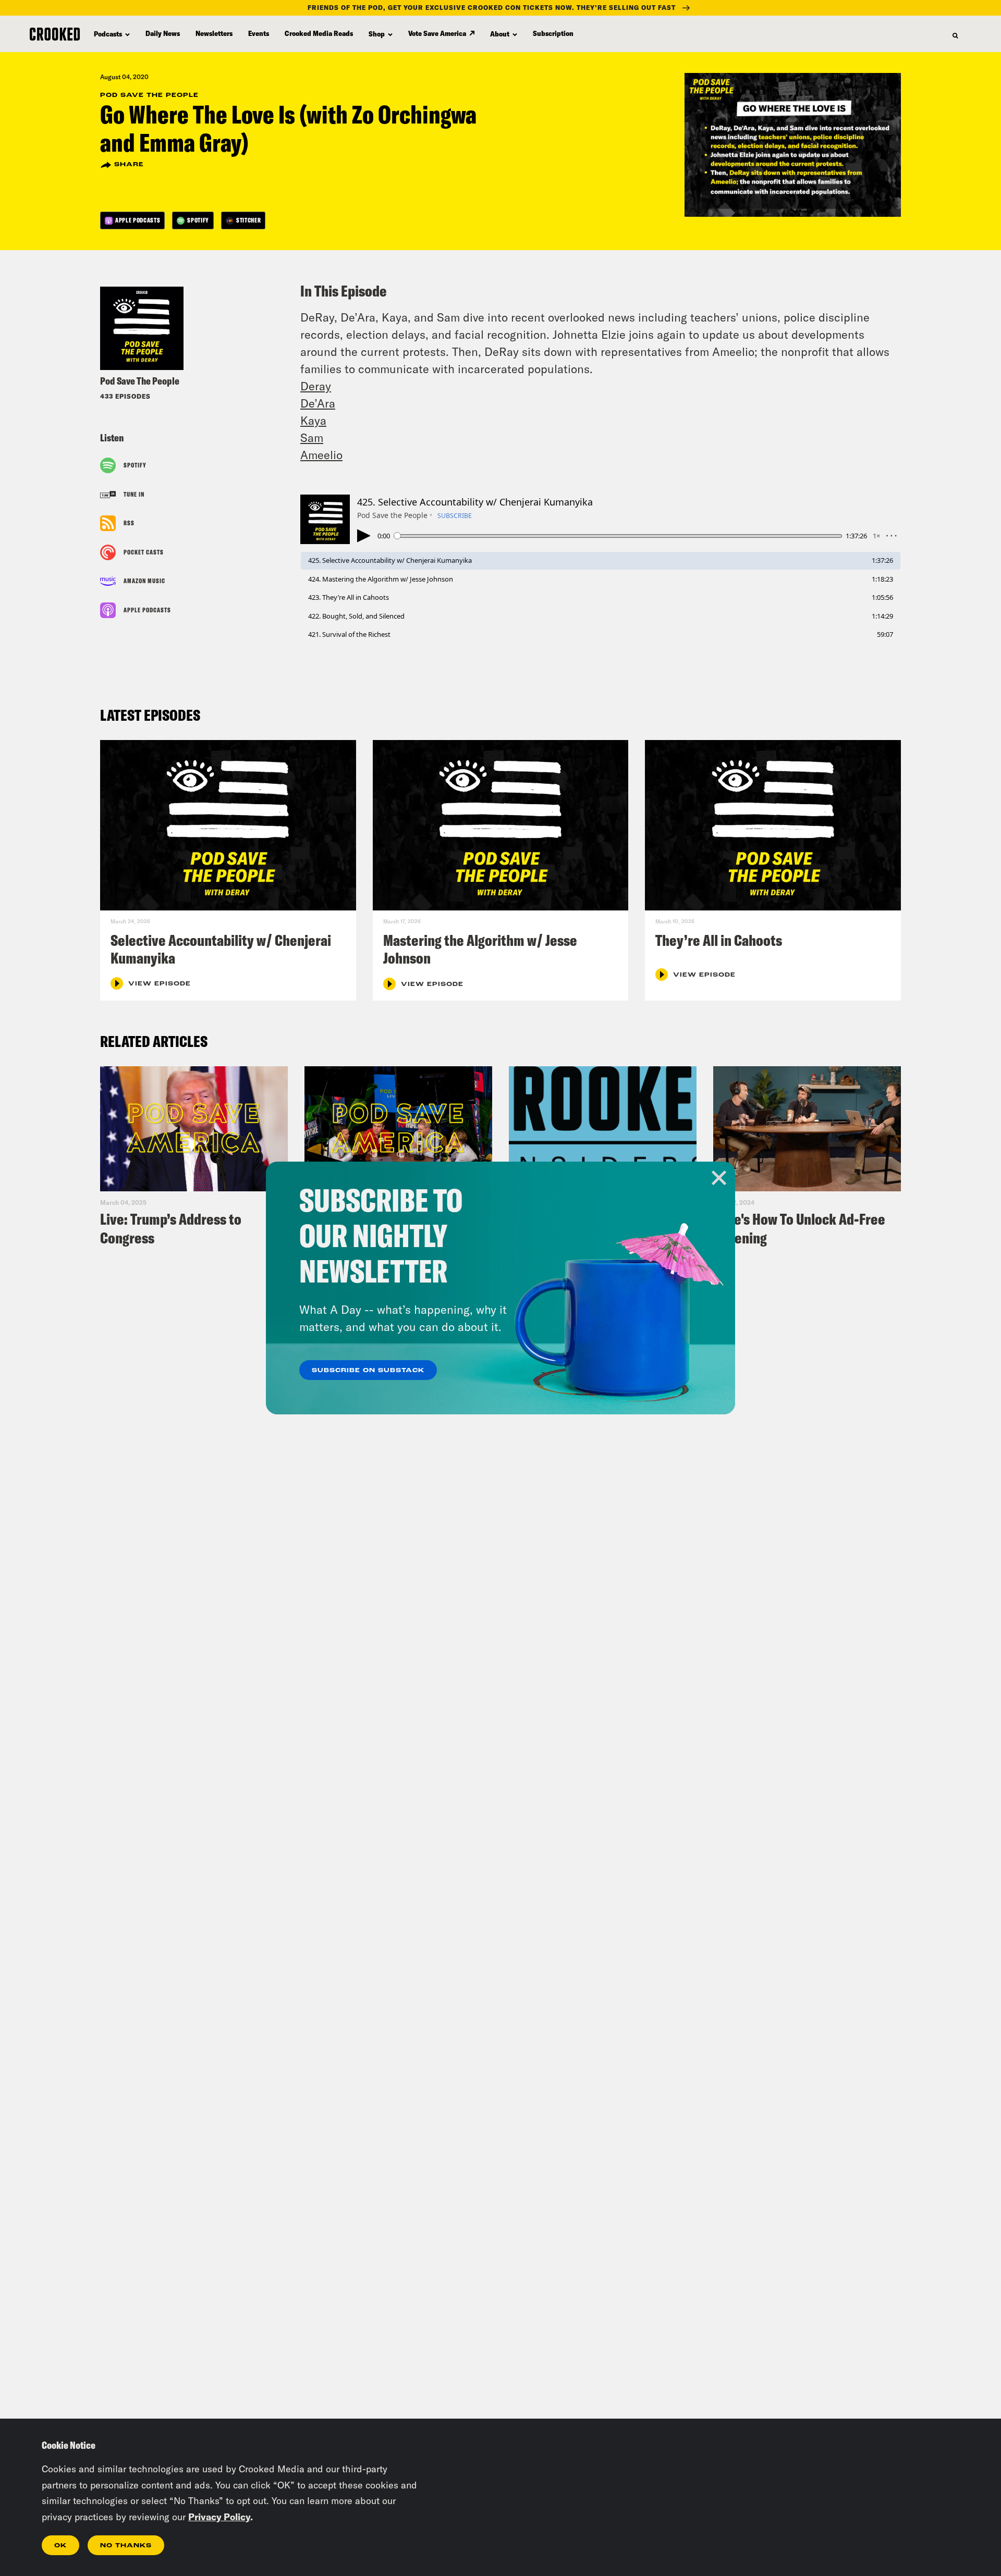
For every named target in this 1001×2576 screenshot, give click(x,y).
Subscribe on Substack (368, 1371)
